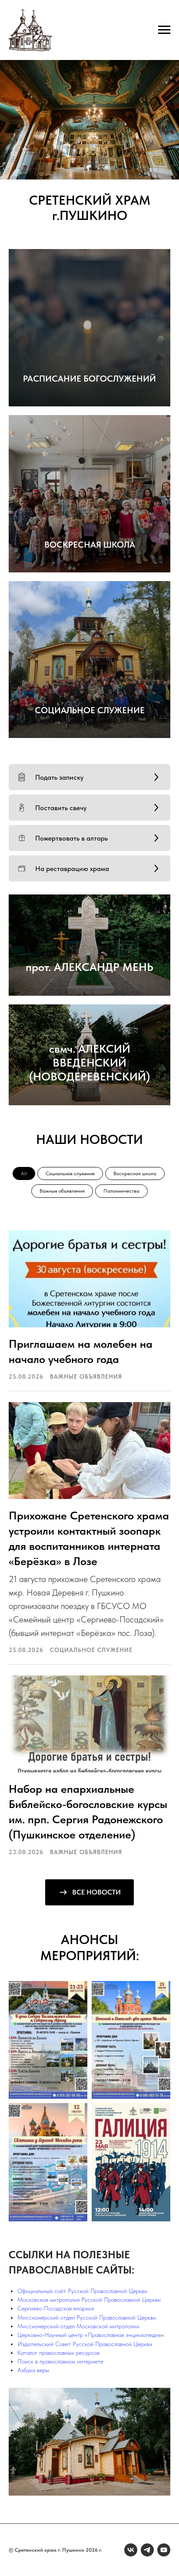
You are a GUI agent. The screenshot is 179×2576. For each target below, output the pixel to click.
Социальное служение (70, 1173)
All (24, 1173)
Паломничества (121, 1191)
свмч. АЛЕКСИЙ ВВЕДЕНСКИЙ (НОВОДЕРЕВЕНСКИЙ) (89, 1062)
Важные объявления (62, 1191)
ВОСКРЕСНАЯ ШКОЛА (90, 545)
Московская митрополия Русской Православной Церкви (89, 2300)
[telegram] (147, 2550)
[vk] (131, 2550)
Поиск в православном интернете (60, 2361)
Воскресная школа (135, 1173)
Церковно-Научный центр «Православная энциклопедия (89, 2335)
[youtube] (164, 2550)
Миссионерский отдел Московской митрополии (78, 2326)
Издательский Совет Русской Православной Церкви (85, 2344)
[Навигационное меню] (164, 30)
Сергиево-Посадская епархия (56, 2308)
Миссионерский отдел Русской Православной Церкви (87, 2317)
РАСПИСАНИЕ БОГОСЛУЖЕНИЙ (89, 379)
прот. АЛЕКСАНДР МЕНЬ (89, 967)
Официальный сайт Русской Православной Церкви (82, 2291)
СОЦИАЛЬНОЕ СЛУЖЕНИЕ (90, 710)
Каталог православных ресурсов (58, 2353)
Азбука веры (33, 2370)
